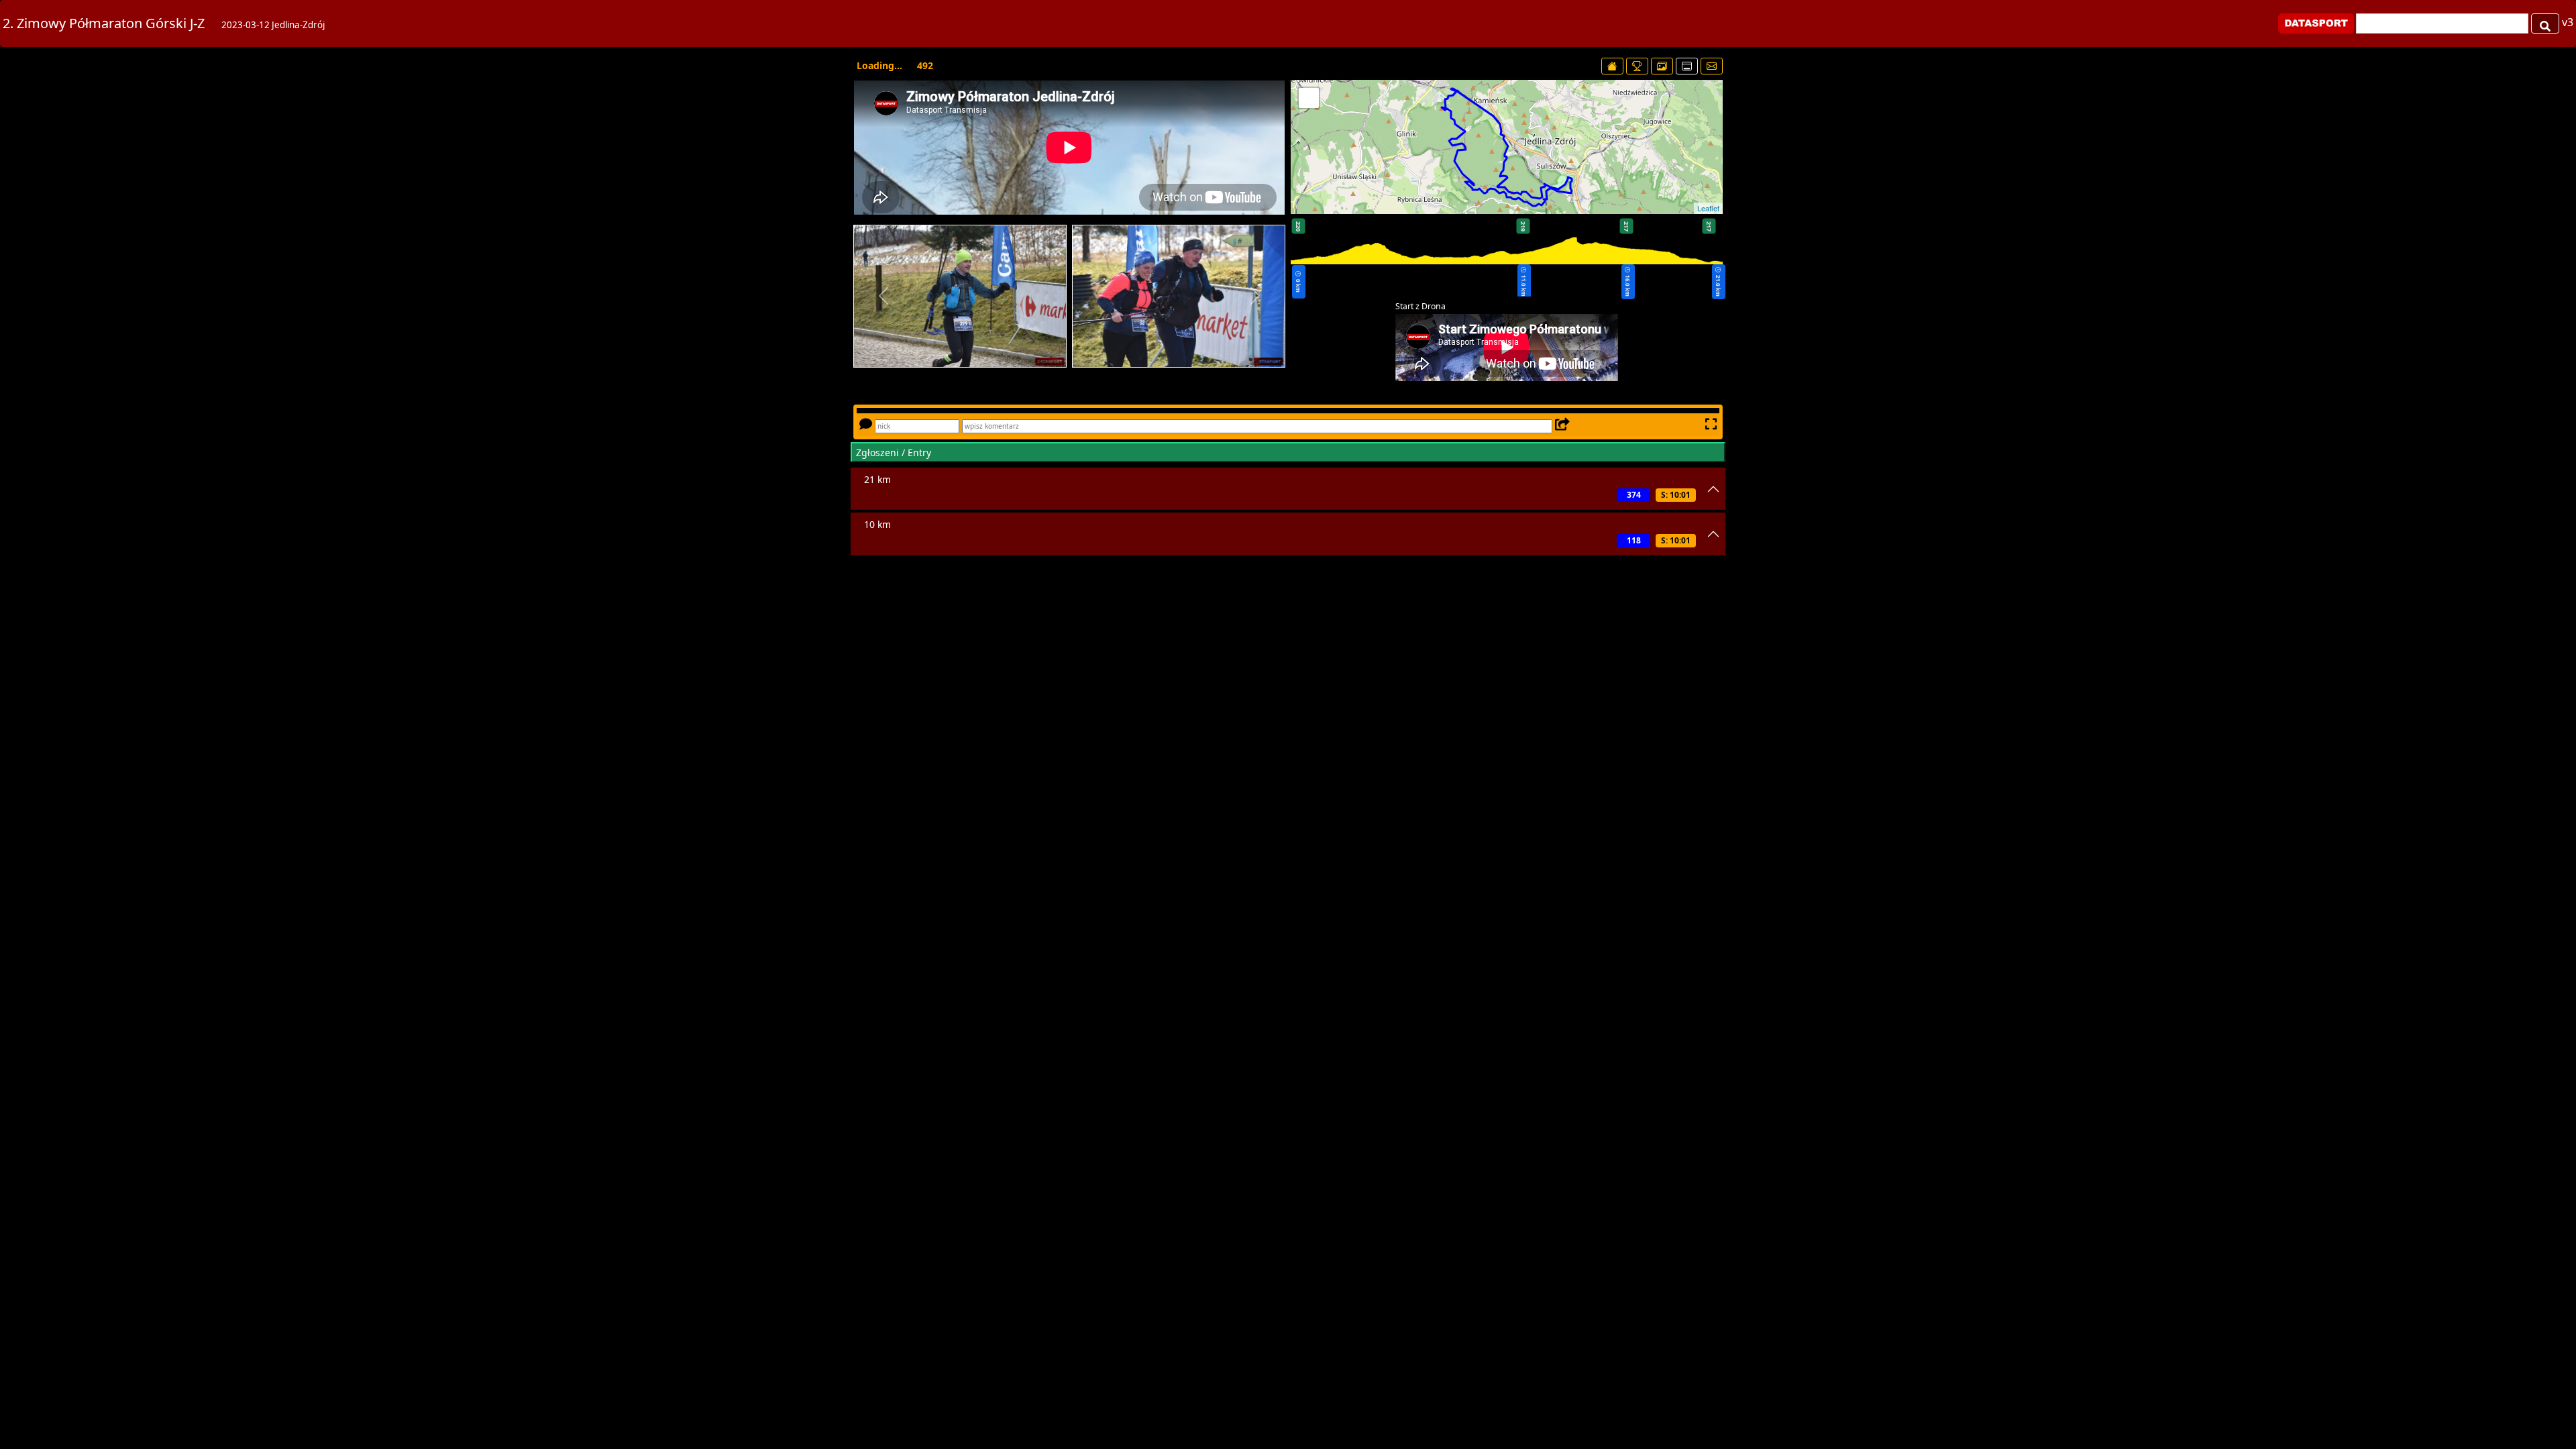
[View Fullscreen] (1309, 98)
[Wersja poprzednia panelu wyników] (1687, 66)
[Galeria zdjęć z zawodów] (1662, 66)
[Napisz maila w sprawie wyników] (1712, 66)
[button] (883, 296)
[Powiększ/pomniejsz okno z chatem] (1710, 425)
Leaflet (1708, 208)
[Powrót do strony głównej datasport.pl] (1612, 66)
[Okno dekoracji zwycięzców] (1637, 66)
